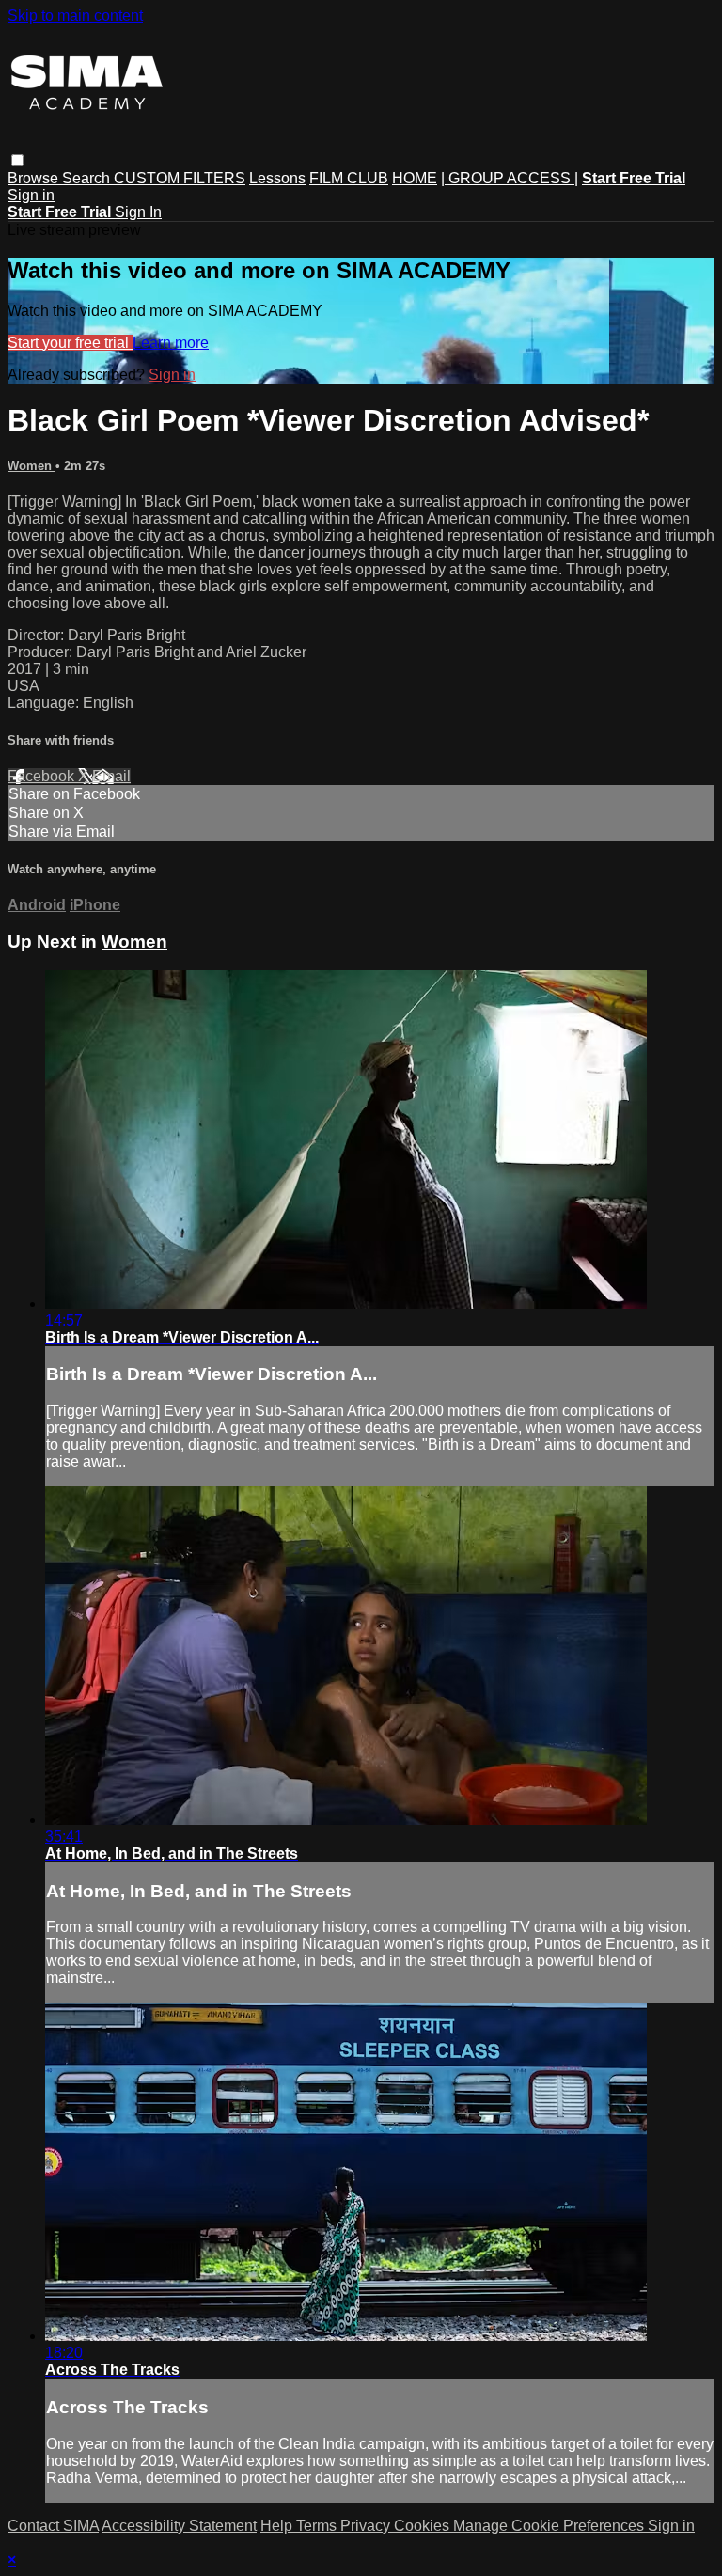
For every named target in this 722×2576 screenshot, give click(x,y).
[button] (17, 160)
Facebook (43, 776)
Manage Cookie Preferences (550, 2526)
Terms (318, 2526)
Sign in (31, 195)
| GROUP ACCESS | (510, 178)
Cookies (424, 2526)
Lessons (277, 178)
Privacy (367, 2526)
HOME (415, 178)
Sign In (138, 212)
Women (31, 466)
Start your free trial (70, 343)
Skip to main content (75, 16)
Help (278, 2526)
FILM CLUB (349, 178)
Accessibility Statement (179, 2526)
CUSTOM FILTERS (180, 178)
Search (88, 178)
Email (111, 776)
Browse (35, 178)
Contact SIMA (53, 2526)
